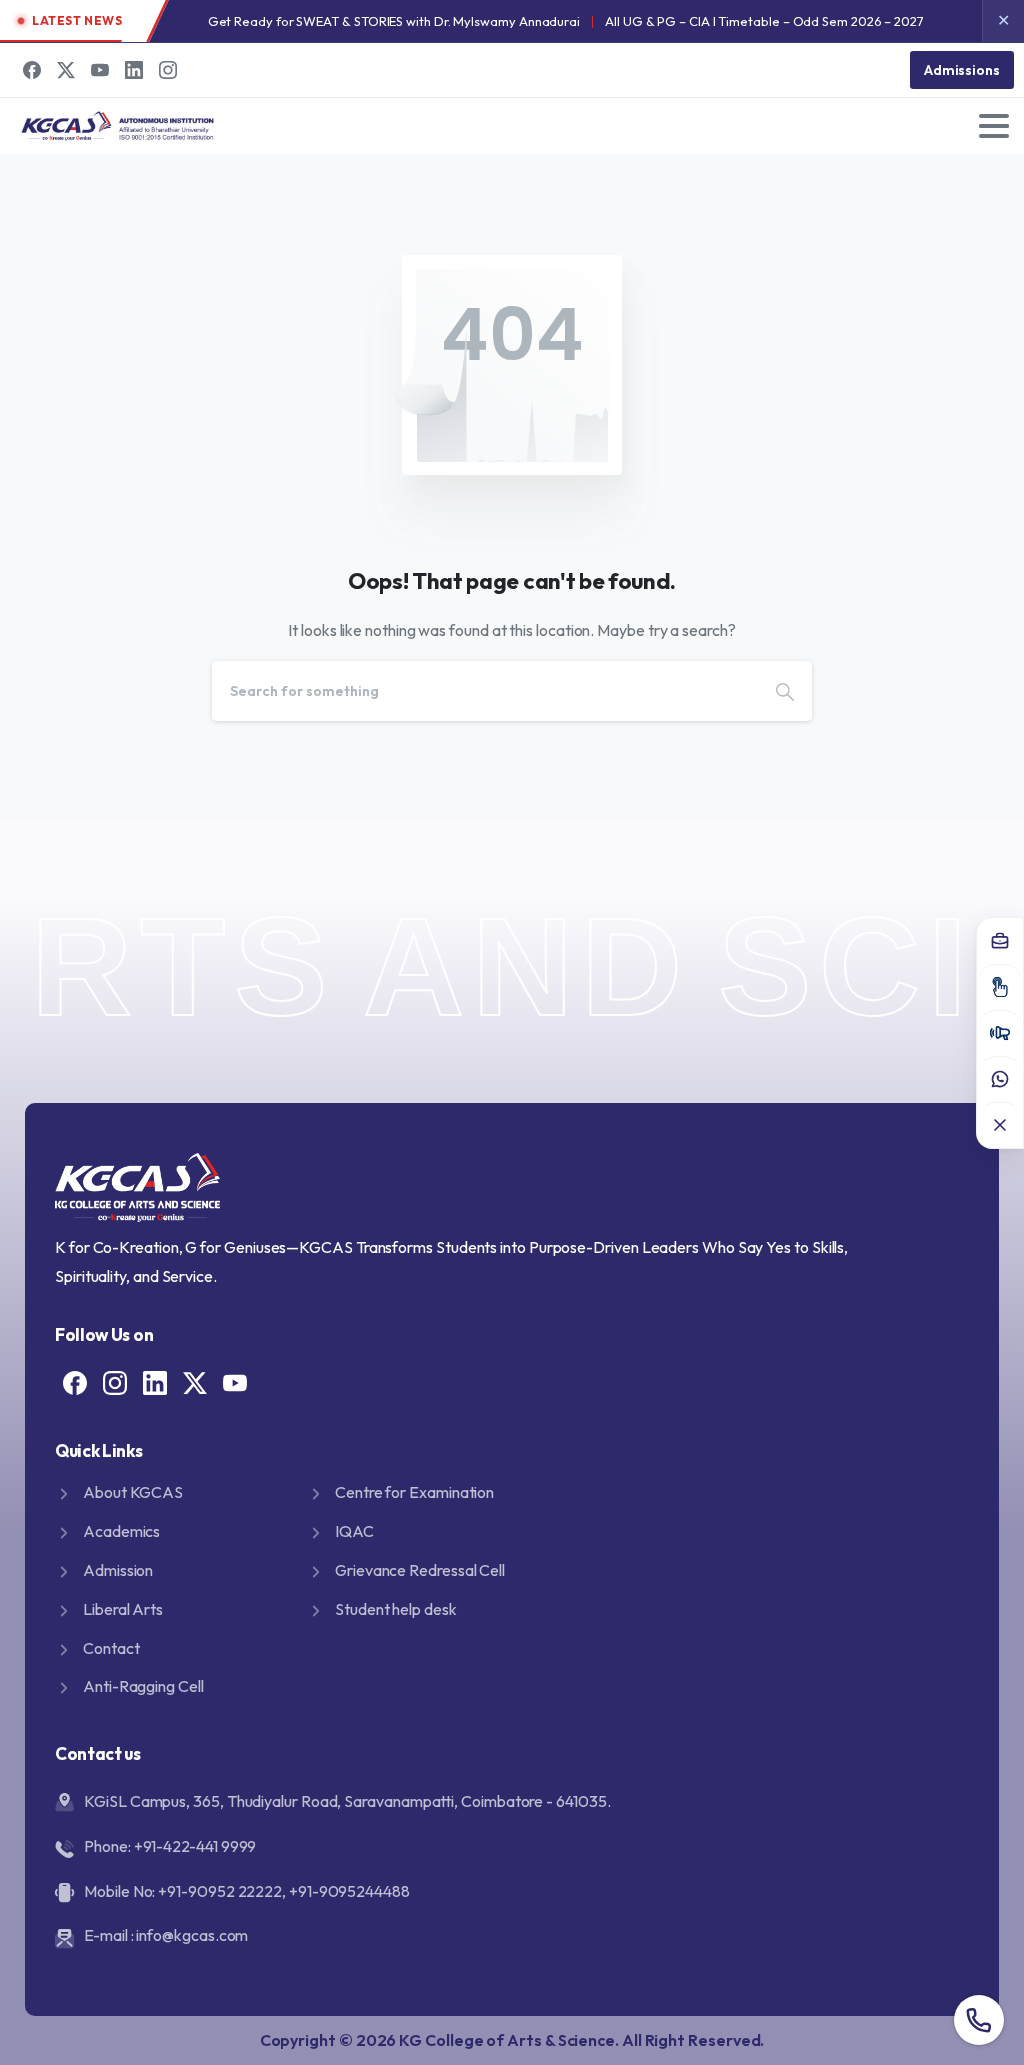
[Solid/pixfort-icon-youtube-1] (235, 1381)
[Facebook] (32, 70)
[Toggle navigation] (994, 126)
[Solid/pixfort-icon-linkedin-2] (155, 1381)
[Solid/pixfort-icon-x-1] (195, 1381)
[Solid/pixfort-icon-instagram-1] (115, 1381)
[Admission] (1000, 987)
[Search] (785, 691)
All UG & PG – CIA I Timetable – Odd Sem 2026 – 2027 (764, 21)
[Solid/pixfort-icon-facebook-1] (75, 1381)
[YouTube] (100, 70)
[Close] (1000, 1125)
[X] (66, 70)
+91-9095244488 (349, 1891)
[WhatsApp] (1000, 1079)
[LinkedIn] (134, 70)
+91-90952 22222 (220, 1891)
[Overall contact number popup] (979, 2020)
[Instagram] (168, 70)
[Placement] (1000, 941)
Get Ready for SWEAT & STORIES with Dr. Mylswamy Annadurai (394, 21)
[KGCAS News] (1000, 1033)
